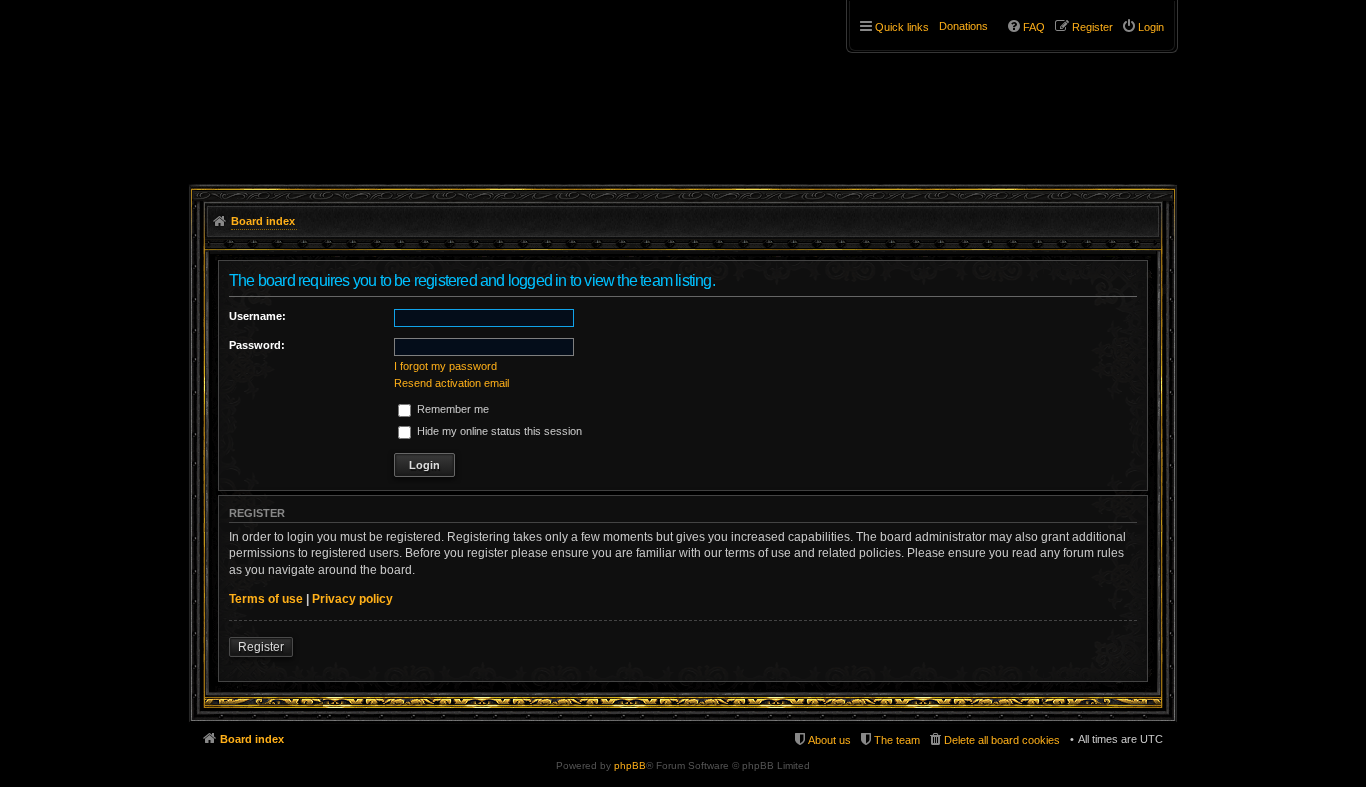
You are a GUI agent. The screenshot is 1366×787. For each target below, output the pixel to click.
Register (261, 647)
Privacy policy (352, 599)
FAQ (1034, 27)
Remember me (451, 409)
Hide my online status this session (498, 431)
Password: (257, 345)
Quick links (902, 27)
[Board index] (311, 78)
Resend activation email (451, 383)
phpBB (630, 765)
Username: (257, 316)
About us (829, 740)
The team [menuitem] (897, 740)
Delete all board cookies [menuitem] (1002, 740)
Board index (252, 739)
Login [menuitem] (1151, 27)
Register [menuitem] (1092, 27)
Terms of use (266, 599)
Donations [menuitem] (963, 26)
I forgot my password (445, 366)
